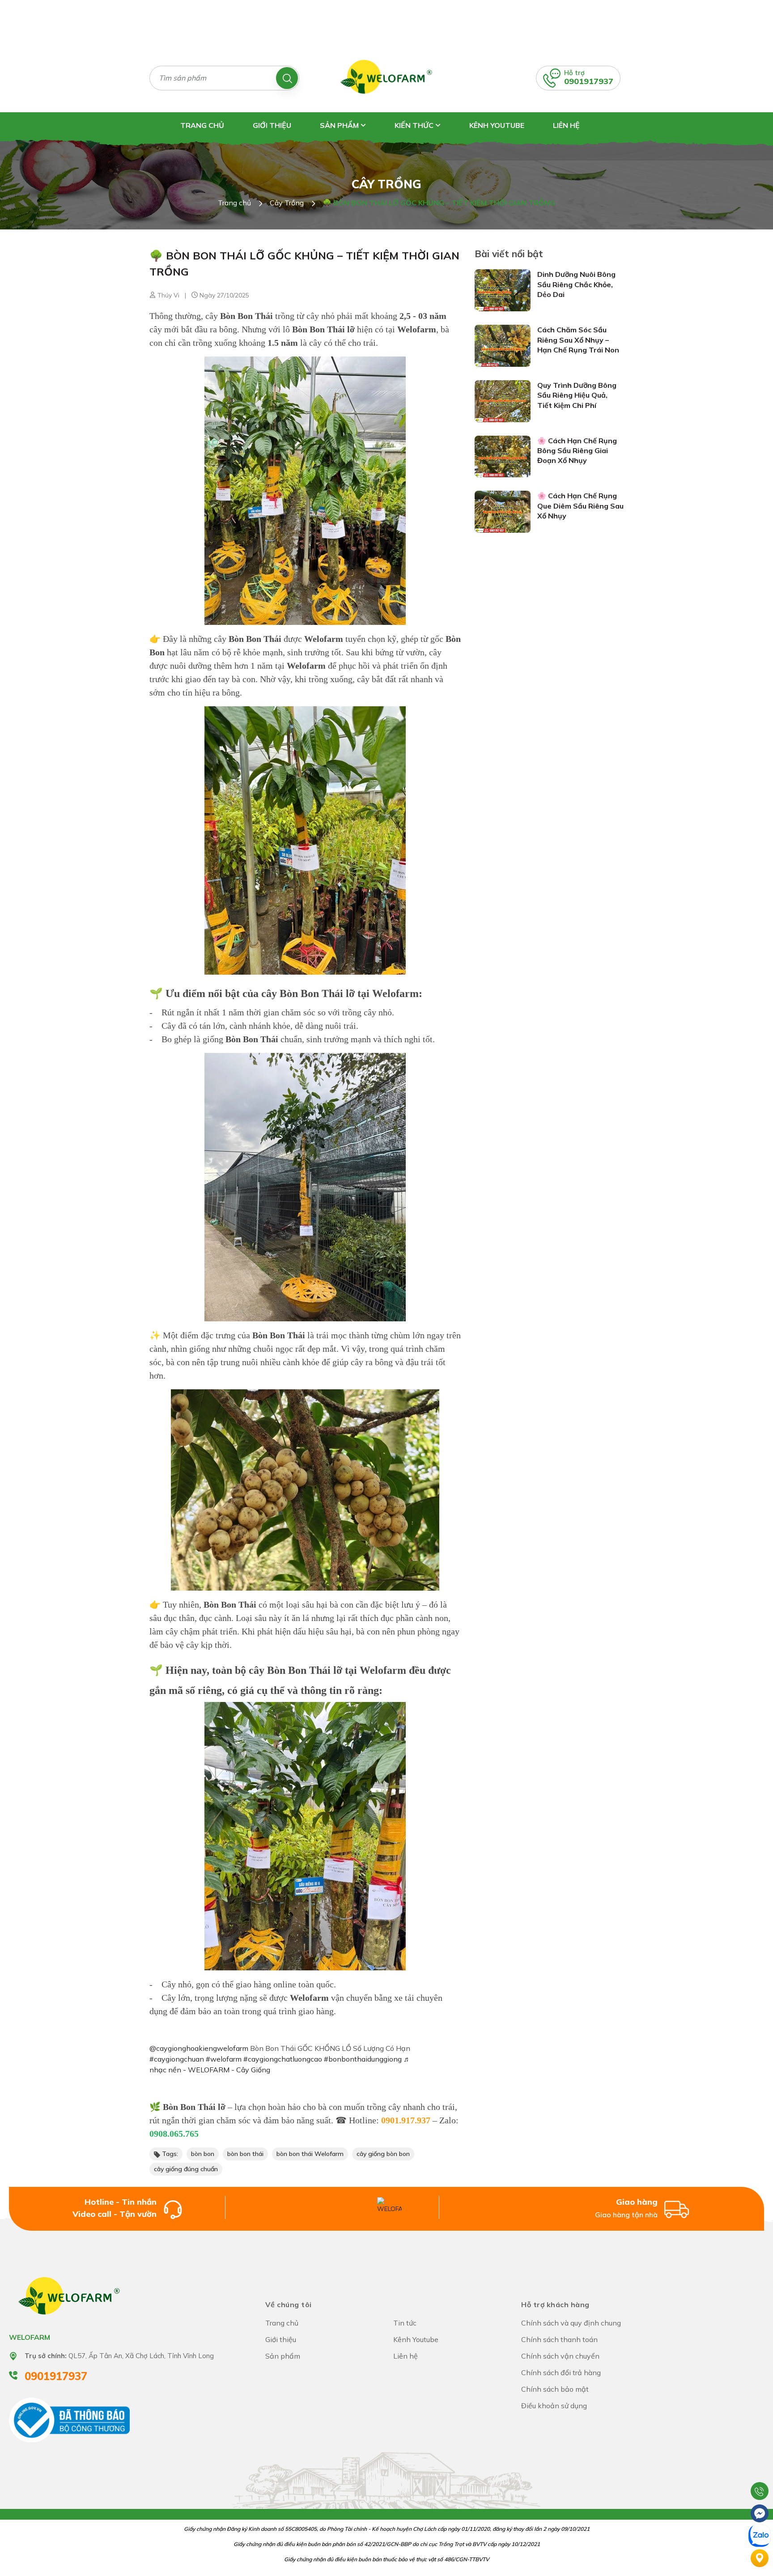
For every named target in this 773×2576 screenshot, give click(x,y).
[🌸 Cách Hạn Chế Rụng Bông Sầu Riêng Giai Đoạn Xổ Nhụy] (503, 456)
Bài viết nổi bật (509, 254)
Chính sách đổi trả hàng (561, 2372)
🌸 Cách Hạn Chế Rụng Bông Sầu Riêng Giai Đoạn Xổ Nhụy (577, 451)
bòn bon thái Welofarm (310, 2154)
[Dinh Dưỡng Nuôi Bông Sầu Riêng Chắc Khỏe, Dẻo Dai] (503, 290)
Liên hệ (566, 125)
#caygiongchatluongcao (283, 2059)
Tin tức (405, 2323)
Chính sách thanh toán (559, 2339)
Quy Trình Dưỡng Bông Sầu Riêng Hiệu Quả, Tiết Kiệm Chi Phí (577, 395)
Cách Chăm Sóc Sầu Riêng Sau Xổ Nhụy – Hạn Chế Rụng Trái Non (578, 340)
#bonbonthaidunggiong (363, 2059)
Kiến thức (415, 125)
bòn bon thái (245, 2154)
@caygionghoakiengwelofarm (199, 2048)
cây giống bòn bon (383, 2154)
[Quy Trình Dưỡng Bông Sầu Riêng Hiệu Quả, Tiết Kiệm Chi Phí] (503, 400)
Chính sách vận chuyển (560, 2356)
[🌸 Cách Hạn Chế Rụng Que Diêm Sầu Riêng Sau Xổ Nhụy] (503, 511)
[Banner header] (386, 21)
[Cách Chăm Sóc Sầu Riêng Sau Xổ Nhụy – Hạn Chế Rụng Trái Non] (503, 345)
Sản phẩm (340, 125)
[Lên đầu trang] (760, 2469)
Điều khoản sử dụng (554, 2406)
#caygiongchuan (177, 2059)
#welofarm (224, 2059)
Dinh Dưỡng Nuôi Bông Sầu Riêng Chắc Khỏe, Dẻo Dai (576, 284)
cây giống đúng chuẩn (186, 2169)
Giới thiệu (272, 125)
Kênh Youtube (497, 125)
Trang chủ (202, 125)
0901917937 (589, 81)
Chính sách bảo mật (555, 2389)
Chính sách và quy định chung (571, 2323)
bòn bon (203, 2154)
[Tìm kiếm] (287, 78)
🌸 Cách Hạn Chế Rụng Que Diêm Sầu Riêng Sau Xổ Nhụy (580, 506)
